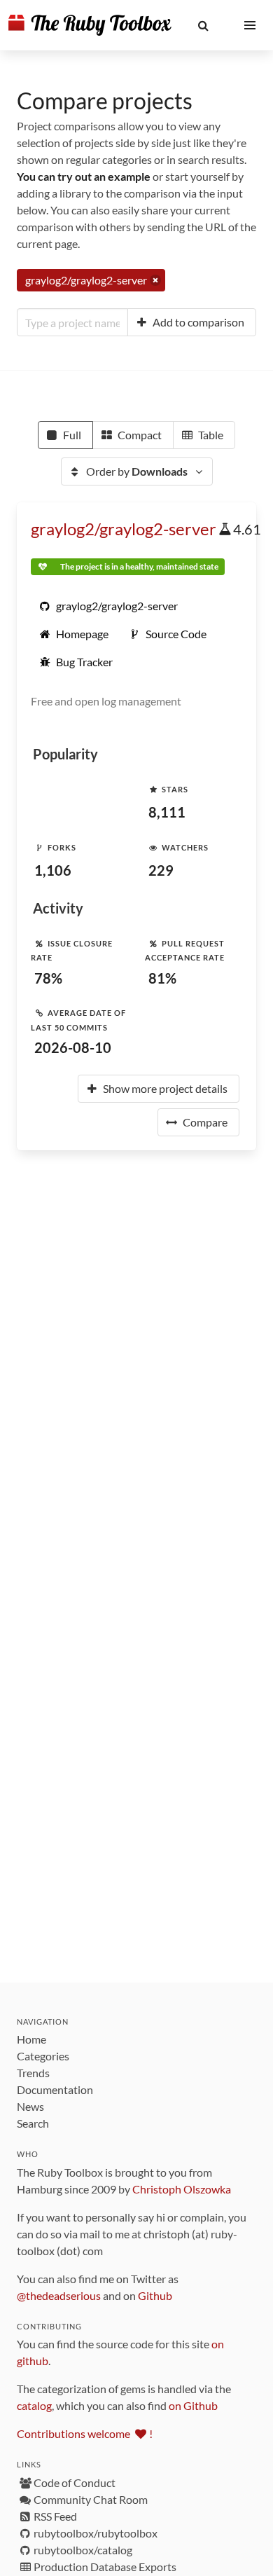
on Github (193, 2405)
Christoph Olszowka (182, 2189)
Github (155, 2295)
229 (161, 870)
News (30, 2106)
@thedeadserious (59, 2295)
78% (48, 978)
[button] (203, 25)
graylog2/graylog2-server (124, 529)
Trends (33, 2073)
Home (31, 2039)
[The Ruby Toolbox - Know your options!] (90, 25)
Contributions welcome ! (85, 2433)
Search (33, 2123)
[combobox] (72, 322)
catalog (34, 2405)
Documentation (55, 2089)
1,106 (53, 870)
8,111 (167, 812)
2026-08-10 (73, 1047)
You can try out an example (84, 176)
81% (162, 978)
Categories (43, 2056)
